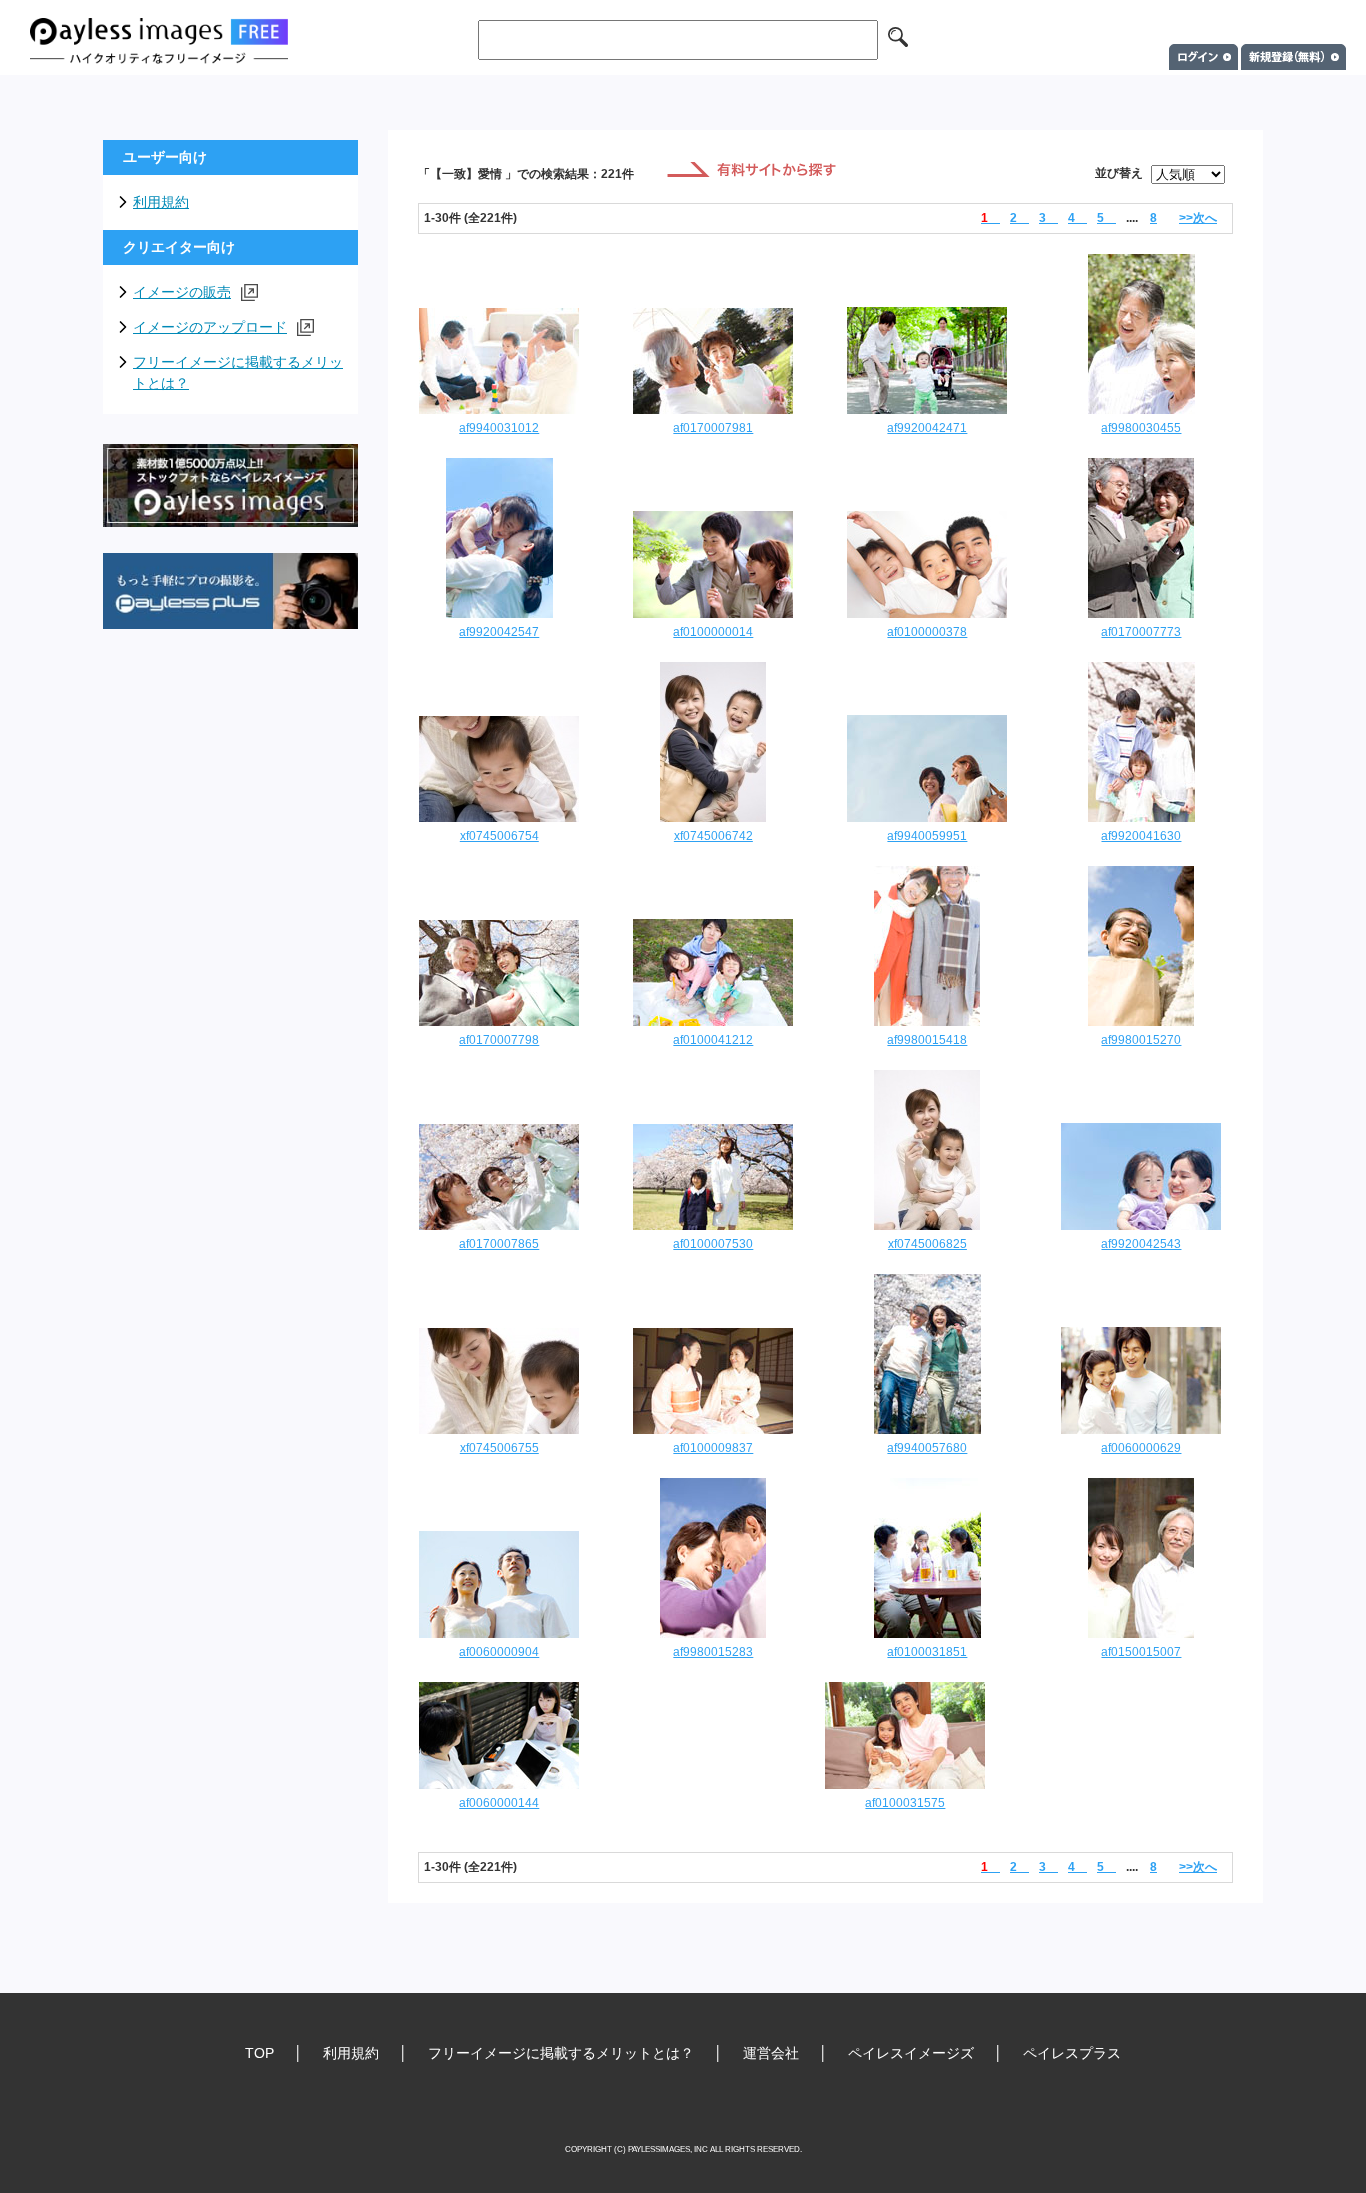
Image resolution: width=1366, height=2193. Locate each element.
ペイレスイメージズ (911, 2053)
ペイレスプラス (1072, 2053)
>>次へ (1198, 218)
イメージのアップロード (210, 327)
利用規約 (161, 202)
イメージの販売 (182, 292)
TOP (259, 2053)
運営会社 (771, 2053)
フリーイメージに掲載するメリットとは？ (238, 372)
